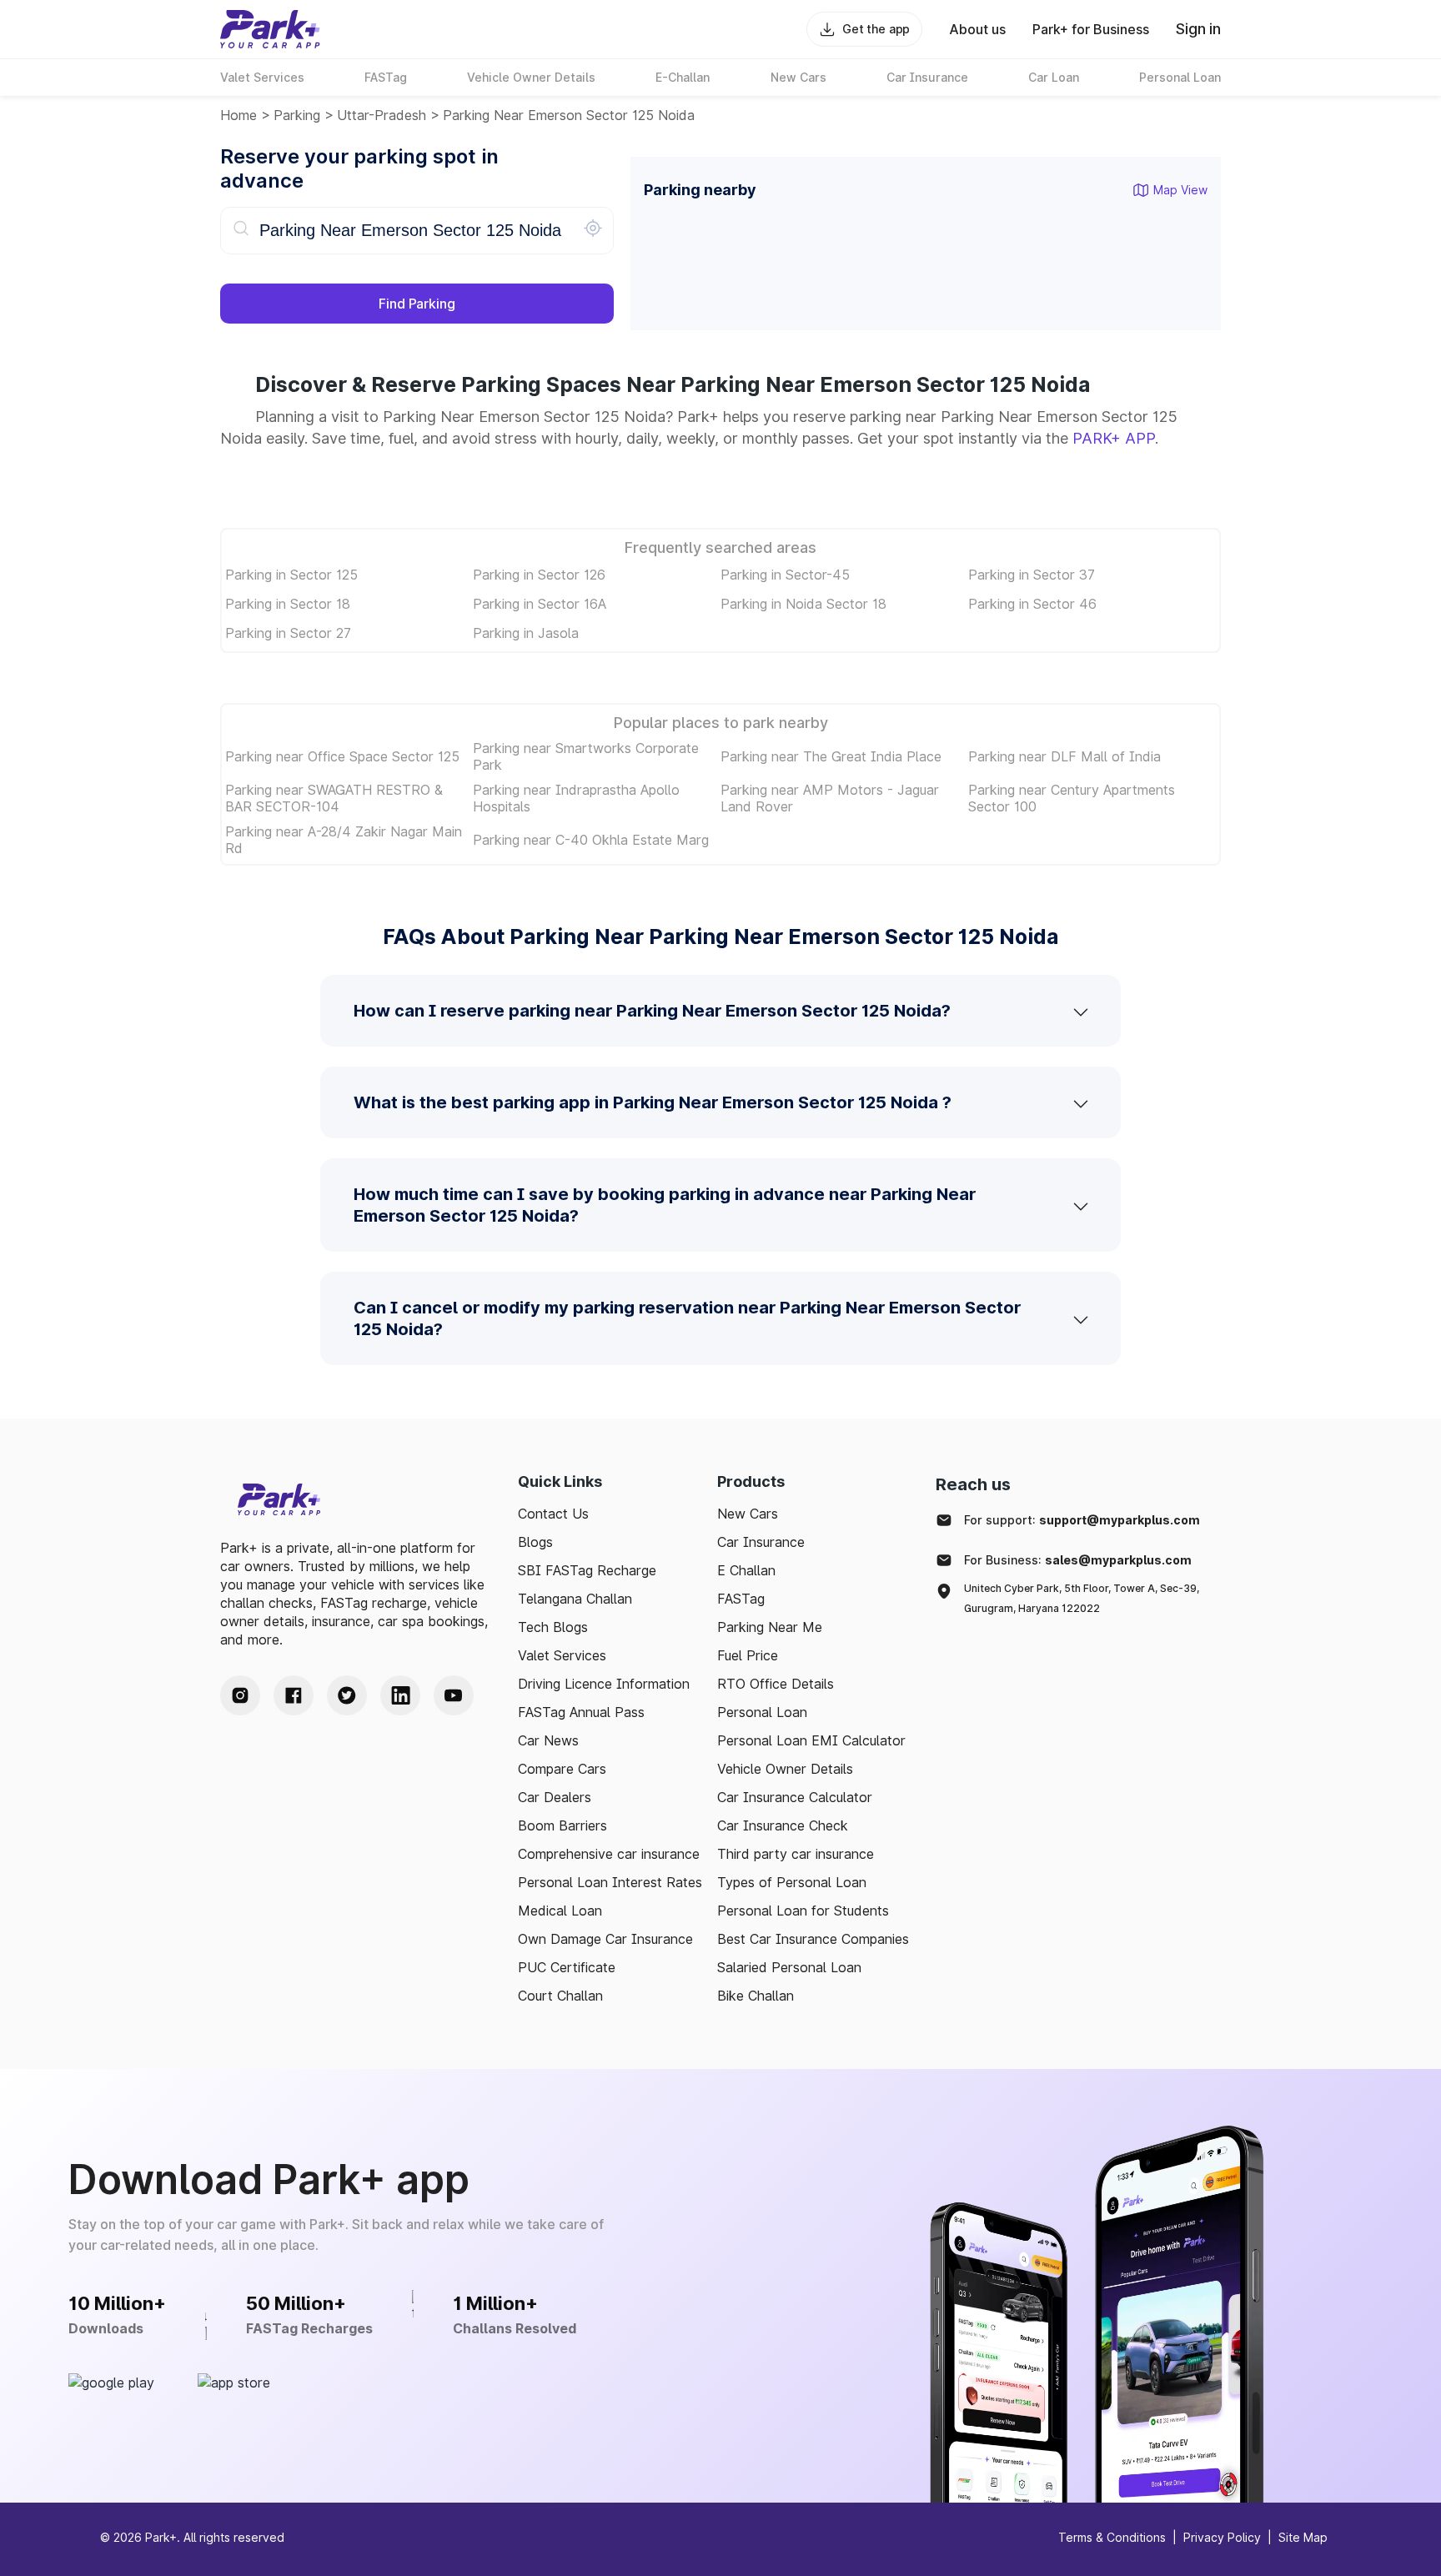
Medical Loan (560, 1911)
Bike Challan (756, 1996)
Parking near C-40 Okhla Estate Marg (591, 840)
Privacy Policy (1222, 2537)
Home (238, 115)
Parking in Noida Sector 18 (803, 604)
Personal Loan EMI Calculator (811, 1740)
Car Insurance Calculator (795, 1797)
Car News (548, 1740)
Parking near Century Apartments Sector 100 (1072, 798)
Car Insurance (761, 1542)
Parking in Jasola (526, 633)
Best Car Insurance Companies (813, 1939)
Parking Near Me (770, 1627)
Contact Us (553, 1514)
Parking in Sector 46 (1032, 604)
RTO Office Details (776, 1684)
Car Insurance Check (783, 1825)
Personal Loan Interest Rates (610, 1882)
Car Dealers (555, 1797)
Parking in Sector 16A (540, 604)
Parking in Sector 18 (288, 604)
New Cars (748, 1514)
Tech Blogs (553, 1627)
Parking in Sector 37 (1032, 575)
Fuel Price (748, 1655)
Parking (297, 115)
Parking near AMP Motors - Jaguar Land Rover (830, 798)
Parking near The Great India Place (831, 756)
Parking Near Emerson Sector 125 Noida (569, 115)
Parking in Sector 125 (291, 575)
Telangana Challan (575, 1599)
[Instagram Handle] (240, 1695)
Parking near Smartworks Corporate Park (586, 756)
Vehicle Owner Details (785, 1769)
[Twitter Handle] (347, 1695)
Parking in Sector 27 (288, 633)
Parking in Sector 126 (539, 575)
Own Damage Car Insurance (605, 1939)
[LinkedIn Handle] (400, 1695)
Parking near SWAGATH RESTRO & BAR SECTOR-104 (334, 798)
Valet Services (562, 1655)
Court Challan (560, 1996)
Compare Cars (562, 1769)
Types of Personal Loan (792, 1882)
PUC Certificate (567, 1967)
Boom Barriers (562, 1825)
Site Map (1303, 2537)
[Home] (270, 29)
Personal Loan (762, 1712)
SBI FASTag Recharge (587, 1570)
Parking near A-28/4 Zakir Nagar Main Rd (344, 840)
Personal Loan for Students (803, 1911)
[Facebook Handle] (294, 1695)
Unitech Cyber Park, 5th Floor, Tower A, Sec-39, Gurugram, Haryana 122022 (1082, 1598)
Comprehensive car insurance (609, 1854)
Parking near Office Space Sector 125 (342, 756)
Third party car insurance (796, 1854)
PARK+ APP (1114, 438)
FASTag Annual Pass (581, 1712)
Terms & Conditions (1112, 2537)
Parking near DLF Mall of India (1064, 756)
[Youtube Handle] (454, 1695)
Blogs (535, 1542)
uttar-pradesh (382, 115)
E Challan (746, 1570)
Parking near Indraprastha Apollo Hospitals (576, 798)
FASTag (741, 1599)
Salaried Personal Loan (789, 1967)
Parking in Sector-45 (785, 575)
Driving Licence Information (604, 1684)
